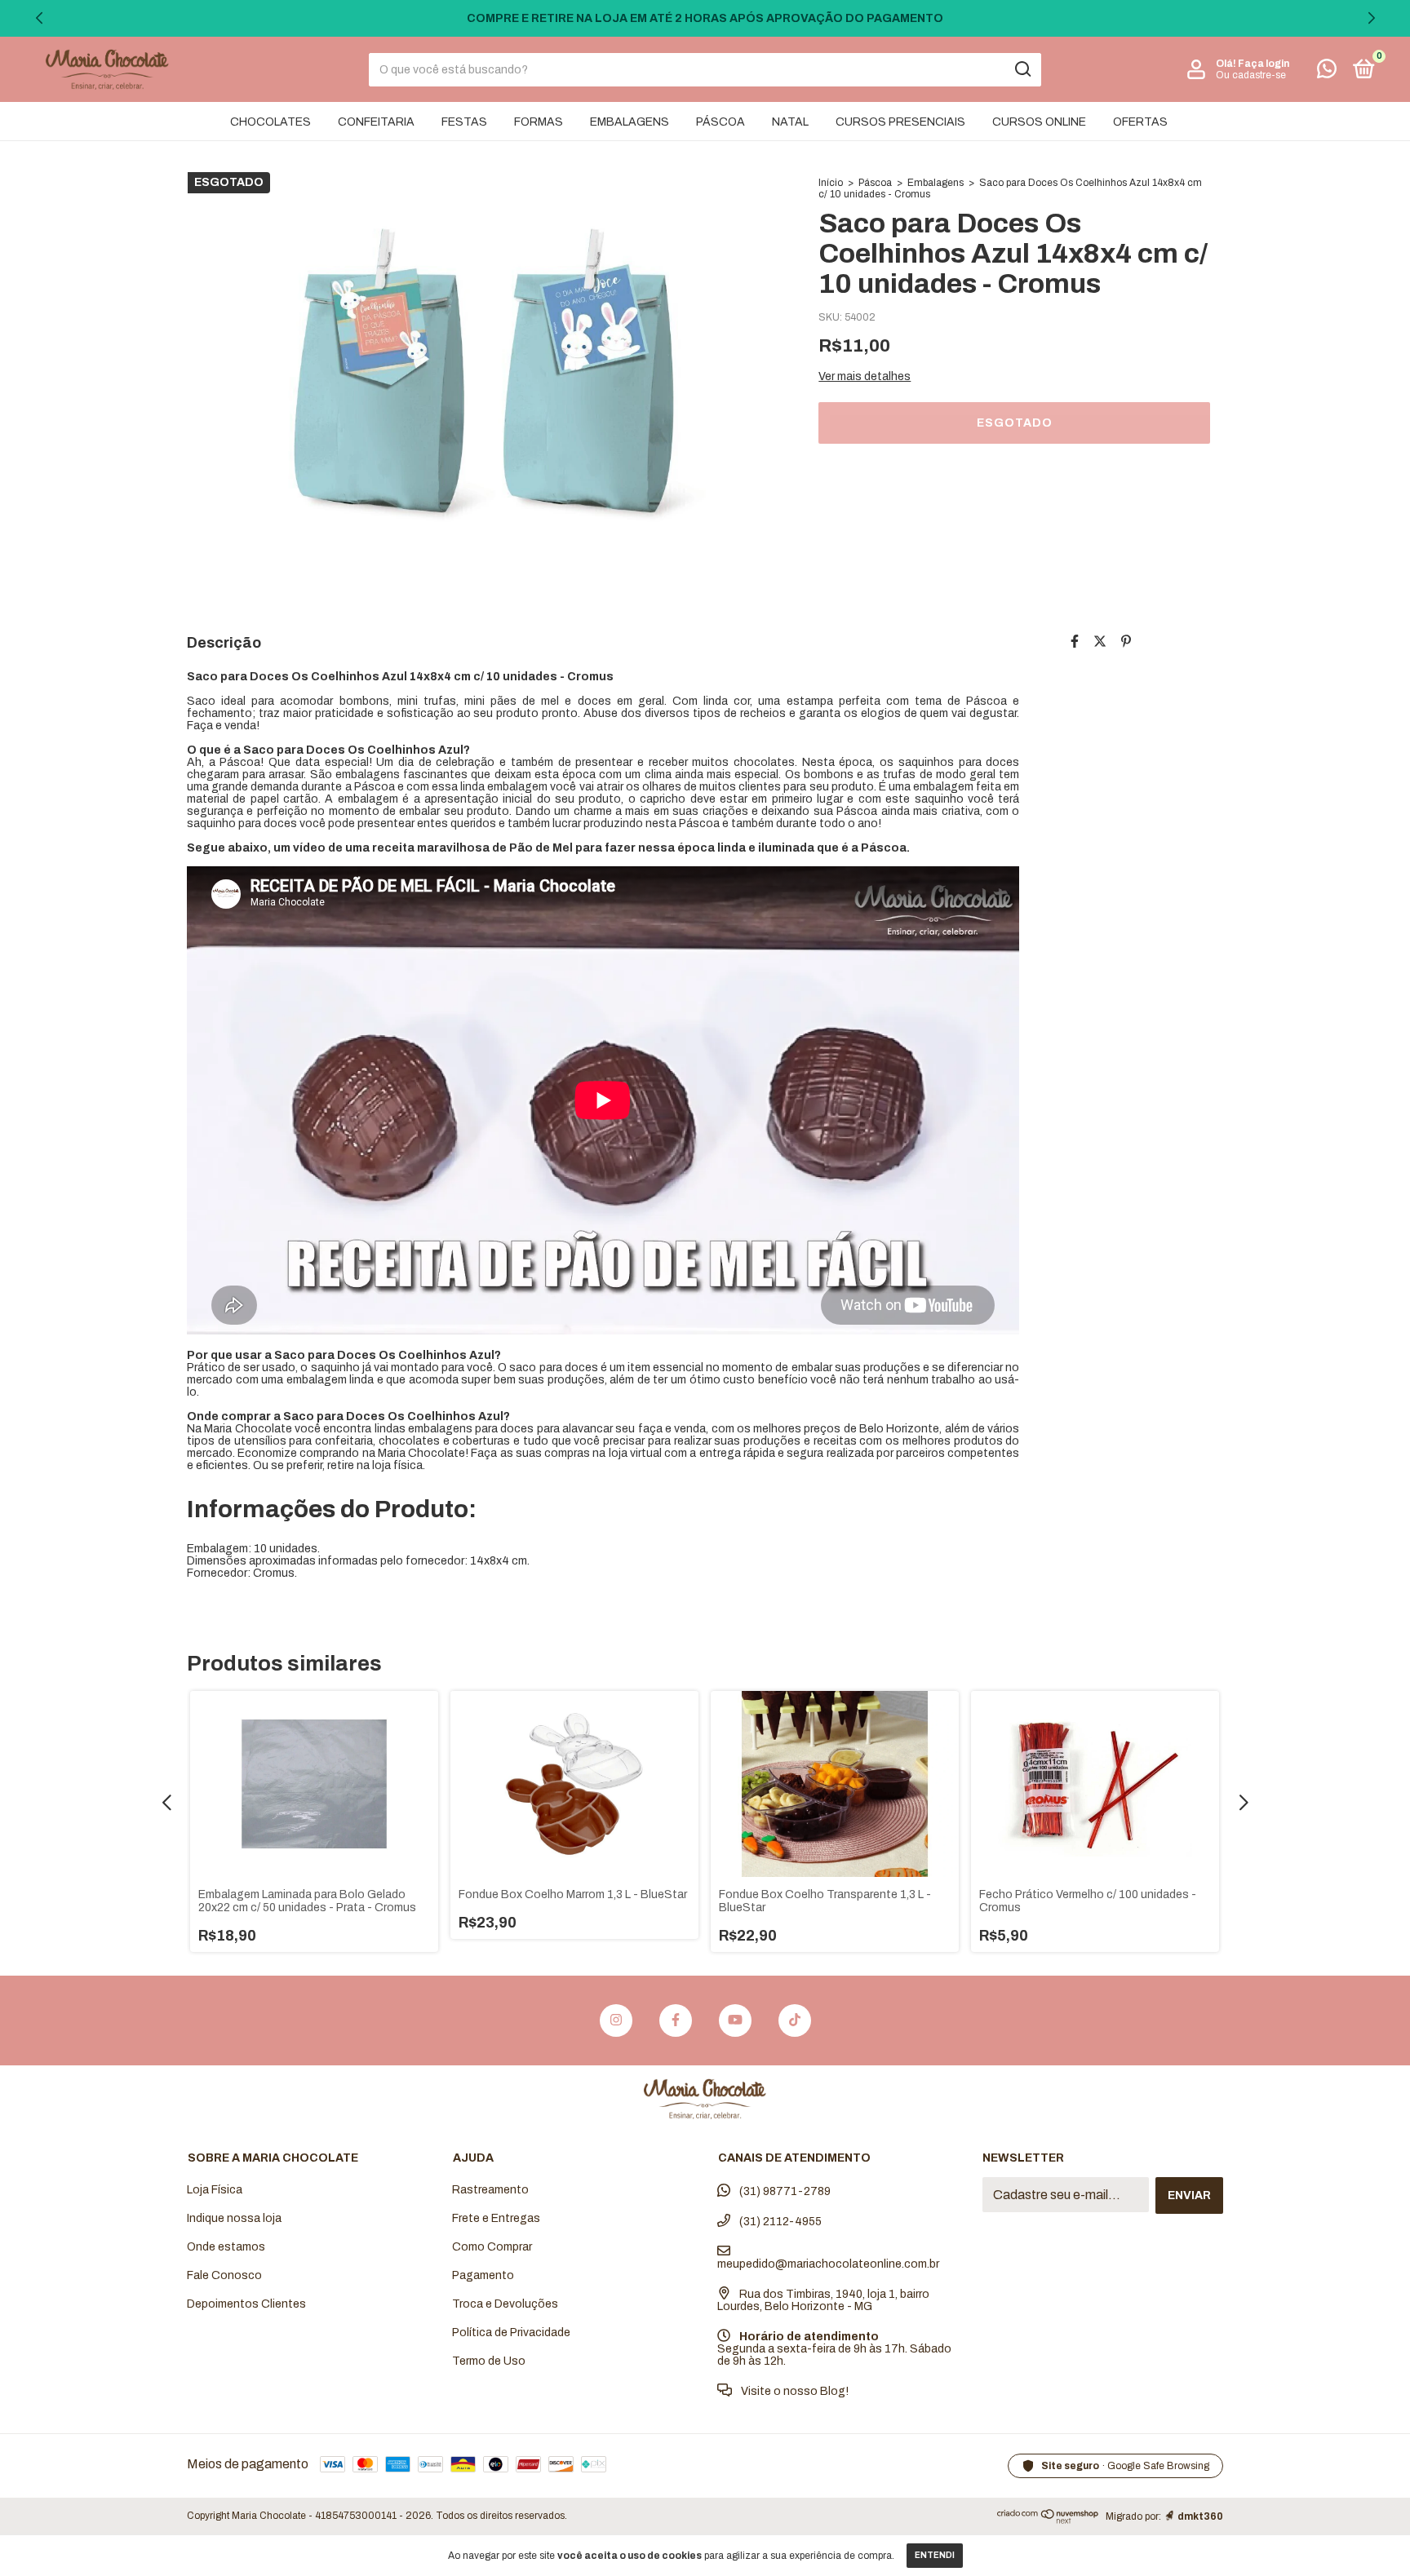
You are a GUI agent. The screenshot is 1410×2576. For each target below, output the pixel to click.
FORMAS (539, 122)
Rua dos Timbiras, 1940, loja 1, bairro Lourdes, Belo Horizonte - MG (823, 2300)
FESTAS (464, 122)
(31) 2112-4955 (779, 2222)
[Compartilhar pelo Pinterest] (1126, 642)
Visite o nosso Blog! (794, 2391)
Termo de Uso (489, 2361)
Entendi (935, 2555)
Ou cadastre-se (1251, 75)
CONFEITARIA (376, 122)
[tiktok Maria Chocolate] (795, 2021)
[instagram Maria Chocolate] (616, 2021)
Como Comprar (492, 2247)
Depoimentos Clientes (246, 2304)
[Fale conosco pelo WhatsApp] (1327, 72)
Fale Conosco (224, 2275)
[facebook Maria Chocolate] (676, 2021)
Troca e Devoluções (505, 2304)
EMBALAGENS (630, 122)
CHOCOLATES (270, 122)
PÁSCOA (721, 122)
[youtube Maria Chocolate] (735, 2021)
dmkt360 (1200, 2516)
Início (831, 183)
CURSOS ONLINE (1039, 122)
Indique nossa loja (234, 2218)
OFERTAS (1140, 122)
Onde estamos (226, 2247)
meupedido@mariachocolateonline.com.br (828, 2264)
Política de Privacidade (511, 2333)
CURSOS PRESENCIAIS (900, 122)
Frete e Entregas (496, 2218)
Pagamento (483, 2275)
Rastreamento (490, 2190)
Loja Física (215, 2190)
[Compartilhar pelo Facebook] (1075, 642)
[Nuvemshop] (1048, 2519)
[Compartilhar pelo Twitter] (1100, 642)
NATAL (790, 122)
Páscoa (875, 183)
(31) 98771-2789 (784, 2191)
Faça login (1264, 64)
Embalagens (936, 183)
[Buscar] (1022, 69)
